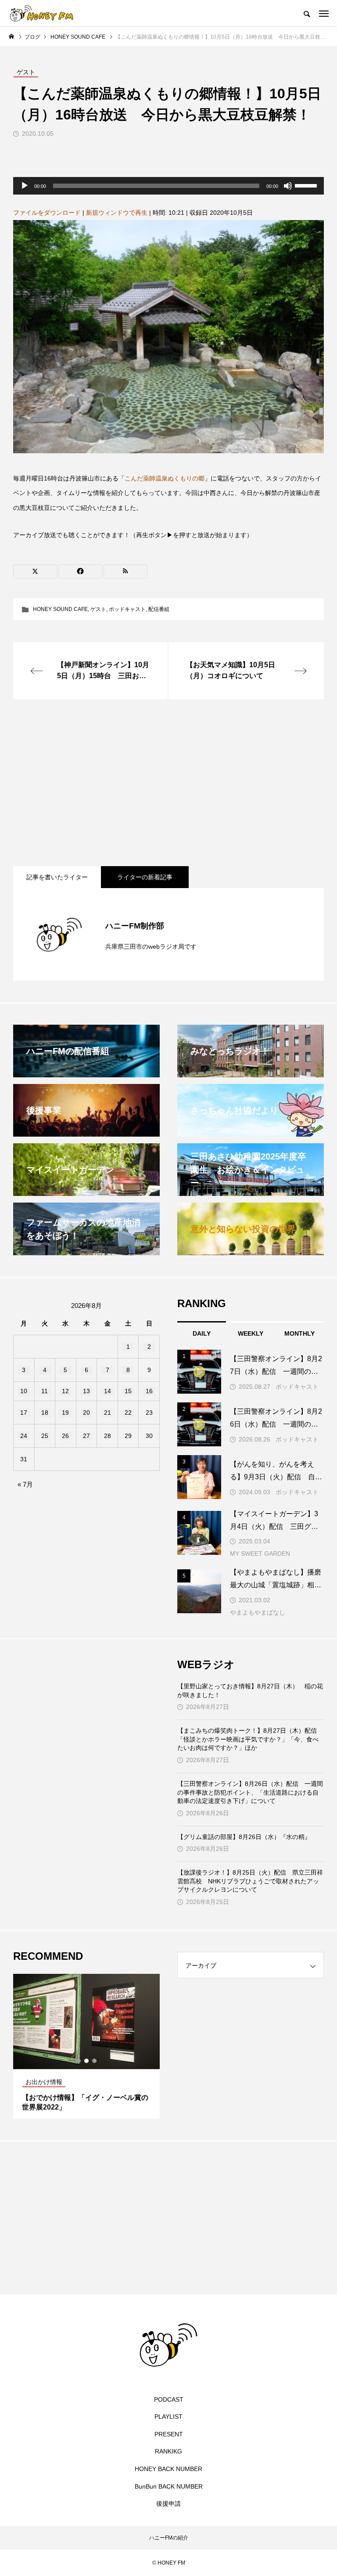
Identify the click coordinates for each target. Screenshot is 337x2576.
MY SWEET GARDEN (260, 1554)
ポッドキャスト (127, 609)
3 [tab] (95, 2061)
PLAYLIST (168, 2417)
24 (24, 1436)
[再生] (25, 186)
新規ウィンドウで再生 (117, 213)
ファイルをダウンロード (47, 213)
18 (45, 1413)
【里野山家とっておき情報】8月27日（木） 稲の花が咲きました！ (250, 1691)
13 (86, 1391)
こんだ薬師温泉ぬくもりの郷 (165, 478)
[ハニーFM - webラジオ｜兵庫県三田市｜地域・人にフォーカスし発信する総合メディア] (42, 13)
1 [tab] (79, 2061)
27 (86, 1436)
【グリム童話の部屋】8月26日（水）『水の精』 (244, 1837)
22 (128, 1413)
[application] (168, 186)
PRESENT (169, 2434)
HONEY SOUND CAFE (60, 609)
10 (24, 1391)
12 (65, 1391)
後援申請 (168, 2504)
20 (86, 1413)
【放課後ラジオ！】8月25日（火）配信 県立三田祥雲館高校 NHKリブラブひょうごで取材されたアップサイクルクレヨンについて (250, 1881)
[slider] (307, 185)
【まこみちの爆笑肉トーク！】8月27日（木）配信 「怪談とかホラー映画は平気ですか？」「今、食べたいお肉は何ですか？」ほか (250, 1739)
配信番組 (159, 609)
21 (108, 1413)
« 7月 (25, 1484)
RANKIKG (168, 2451)
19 (65, 1413)
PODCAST (169, 2399)
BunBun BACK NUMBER (169, 2486)
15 (128, 1391)
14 (108, 1391)
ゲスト (98, 609)
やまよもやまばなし (258, 1612)
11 (45, 1391)
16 (149, 1391)
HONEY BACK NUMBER (168, 2469)
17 (24, 1413)
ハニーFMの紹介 (169, 2538)
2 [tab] (87, 2061)
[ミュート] (288, 186)
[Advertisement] (168, 783)
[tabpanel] (86, 2046)
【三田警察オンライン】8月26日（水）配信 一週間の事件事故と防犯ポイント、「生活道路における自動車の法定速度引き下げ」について (250, 1792)
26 (65, 1436)
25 (45, 1436)
